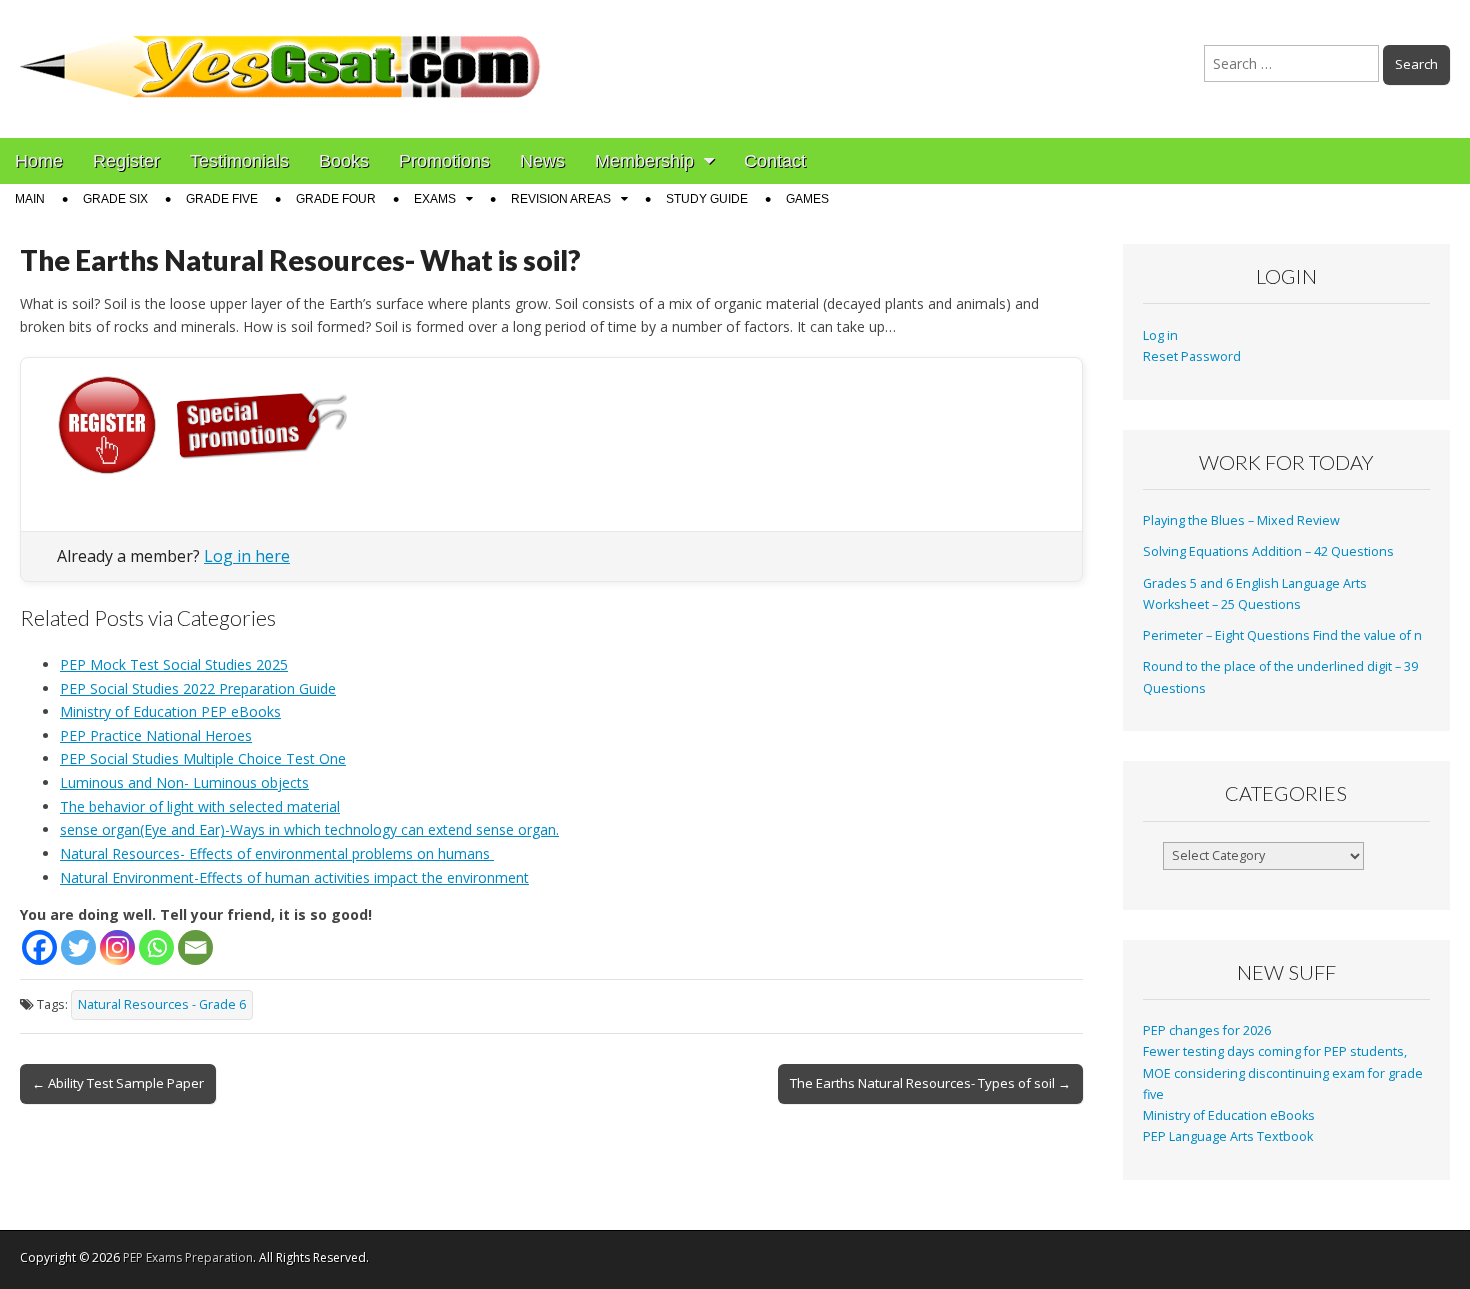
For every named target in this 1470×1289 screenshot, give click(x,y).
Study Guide (707, 199)
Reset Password (1192, 356)
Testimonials (239, 161)
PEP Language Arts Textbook (1228, 1136)
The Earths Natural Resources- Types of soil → (930, 1083)
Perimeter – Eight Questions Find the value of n (1282, 635)
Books (344, 161)
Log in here (247, 556)
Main (30, 199)
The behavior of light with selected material (200, 806)
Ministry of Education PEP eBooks (170, 711)
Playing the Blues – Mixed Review (1241, 520)
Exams (435, 199)
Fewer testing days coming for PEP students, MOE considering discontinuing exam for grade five (1283, 1073)
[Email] (195, 947)
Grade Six (115, 199)
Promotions (444, 161)
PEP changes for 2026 (1207, 1030)
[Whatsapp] (156, 947)
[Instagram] (117, 947)
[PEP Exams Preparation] (281, 54)
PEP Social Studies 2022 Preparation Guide (198, 688)
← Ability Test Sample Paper (118, 1083)
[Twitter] (78, 947)
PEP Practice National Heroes (156, 735)
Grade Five (222, 199)
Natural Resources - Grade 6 (162, 1004)
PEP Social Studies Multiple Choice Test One (203, 758)
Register (126, 161)
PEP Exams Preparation (188, 1257)
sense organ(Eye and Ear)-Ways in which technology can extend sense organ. (309, 829)
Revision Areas (561, 199)
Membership (644, 161)
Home (39, 161)
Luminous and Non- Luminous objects (184, 782)
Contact (775, 161)
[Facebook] (39, 947)
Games (807, 199)
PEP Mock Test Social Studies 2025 (174, 664)
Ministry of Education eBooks (1229, 1115)
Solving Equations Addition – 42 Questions (1268, 551)
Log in (1160, 335)
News (542, 161)
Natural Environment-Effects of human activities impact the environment (294, 877)
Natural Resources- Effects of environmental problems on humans (277, 853)
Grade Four (336, 199)
